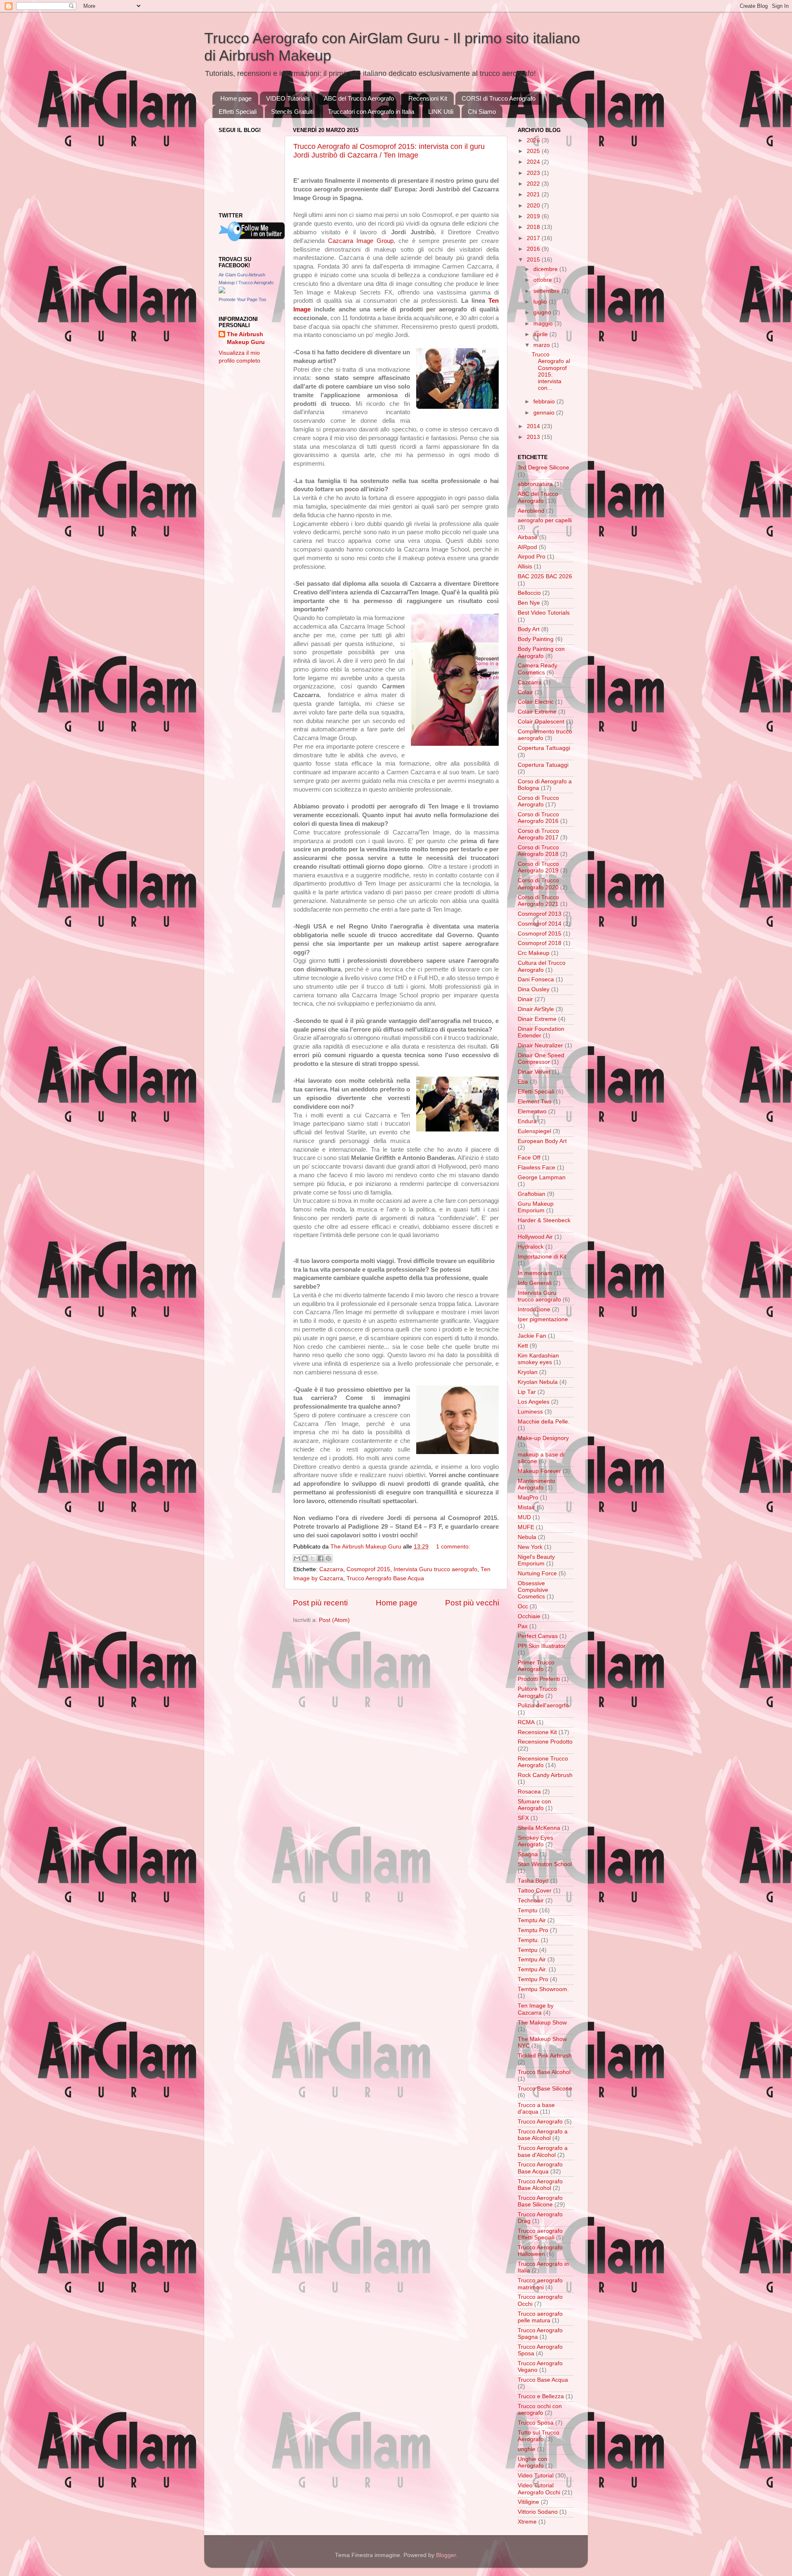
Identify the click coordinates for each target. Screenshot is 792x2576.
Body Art (529, 629)
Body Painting (536, 639)
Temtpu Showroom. (543, 1989)
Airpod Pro (532, 557)
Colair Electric (536, 702)
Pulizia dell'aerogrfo (543, 1705)
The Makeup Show (542, 2023)
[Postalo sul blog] (305, 1558)
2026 (534, 140)
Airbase (528, 537)
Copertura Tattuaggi (544, 748)
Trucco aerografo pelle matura (540, 2317)
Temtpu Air (532, 1960)
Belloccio (529, 593)
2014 (534, 426)
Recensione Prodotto (545, 1742)
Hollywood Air (535, 1237)
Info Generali (535, 1283)
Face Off (529, 1158)
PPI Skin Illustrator (542, 1646)
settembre (547, 291)
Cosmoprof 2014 (540, 924)
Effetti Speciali (238, 112)
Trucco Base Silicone (545, 2089)
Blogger (446, 2555)
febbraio (545, 402)
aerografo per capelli (545, 520)
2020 (534, 206)
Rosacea (529, 1792)
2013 (534, 437)
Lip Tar (527, 1392)
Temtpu (528, 1950)
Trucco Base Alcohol (544, 2072)
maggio (544, 324)
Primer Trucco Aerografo (536, 1666)
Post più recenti (320, 1603)
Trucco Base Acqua (543, 2380)
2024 (534, 162)
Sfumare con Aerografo (534, 1805)
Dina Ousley (534, 989)
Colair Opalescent (541, 722)
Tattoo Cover (535, 1891)
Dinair (525, 999)
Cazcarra (331, 1569)
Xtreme (527, 2522)
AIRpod (527, 547)
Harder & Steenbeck (544, 1220)
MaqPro (528, 1498)
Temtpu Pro (533, 1979)
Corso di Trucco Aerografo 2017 (538, 834)
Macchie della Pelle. (544, 1422)
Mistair (526, 1507)
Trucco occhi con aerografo (540, 2410)
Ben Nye (529, 603)
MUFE (526, 1527)
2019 (534, 216)
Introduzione (534, 1309)
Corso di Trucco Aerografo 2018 (538, 851)
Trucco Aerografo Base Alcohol (540, 2185)
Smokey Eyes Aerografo (535, 1841)
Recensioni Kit (428, 98)
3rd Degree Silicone (543, 468)
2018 (534, 227)
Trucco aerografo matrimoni (540, 2284)
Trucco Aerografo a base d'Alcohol (543, 2151)
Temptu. (528, 1940)
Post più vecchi (472, 1603)
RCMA (526, 1722)
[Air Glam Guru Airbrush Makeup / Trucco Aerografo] (222, 291)
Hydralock (531, 1247)
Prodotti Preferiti (539, 1679)
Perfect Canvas (538, 1636)
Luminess (530, 1412)
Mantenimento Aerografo (536, 1484)
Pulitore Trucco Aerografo (537, 1692)
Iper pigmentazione (543, 1319)
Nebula (527, 1537)
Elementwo (532, 1111)
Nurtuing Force (537, 1573)
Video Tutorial (536, 2476)
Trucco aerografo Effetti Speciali (540, 2234)
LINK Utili (441, 112)
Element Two (535, 1102)
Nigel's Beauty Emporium (536, 1560)
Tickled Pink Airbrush (545, 2056)
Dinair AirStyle (536, 1009)
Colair (525, 692)
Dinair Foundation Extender (541, 1032)
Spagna (528, 1854)
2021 (534, 194)
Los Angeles (534, 1402)
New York (530, 1547)
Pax (523, 1626)
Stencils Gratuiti (292, 112)
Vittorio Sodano (538, 2512)
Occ (523, 1606)
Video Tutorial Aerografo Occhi (539, 2489)
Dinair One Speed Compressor (541, 1059)
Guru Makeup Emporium (536, 1207)
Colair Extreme (537, 712)
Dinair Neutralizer (540, 1045)
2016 (534, 249)
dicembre (546, 269)
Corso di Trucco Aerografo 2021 (538, 901)
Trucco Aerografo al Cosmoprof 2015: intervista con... (551, 371)
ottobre (543, 280)
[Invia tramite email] (297, 1558)
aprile (541, 334)
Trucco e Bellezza (541, 2396)
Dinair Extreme (537, 1019)
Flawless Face (536, 1168)
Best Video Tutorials (544, 613)
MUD (524, 1517)
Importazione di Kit (542, 1257)
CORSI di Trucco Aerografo (499, 98)
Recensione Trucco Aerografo (543, 1762)
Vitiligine (528, 2502)
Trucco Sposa (536, 2423)
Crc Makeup (534, 953)
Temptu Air (532, 1920)
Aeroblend (531, 511)
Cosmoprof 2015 (368, 1569)
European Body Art (542, 1141)
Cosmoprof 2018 (540, 943)
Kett (523, 1346)
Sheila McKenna (539, 1828)
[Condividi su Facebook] (321, 1558)
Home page (236, 98)
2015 (534, 260)
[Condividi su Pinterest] (328, 1558)
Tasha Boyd (533, 1881)
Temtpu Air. (532, 1969)
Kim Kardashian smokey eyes (538, 1359)
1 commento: (453, 1547)
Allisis (525, 567)
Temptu (528, 1910)
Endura (527, 1121)
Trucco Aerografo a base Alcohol (543, 2135)
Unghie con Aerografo (533, 2462)
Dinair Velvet (534, 1072)
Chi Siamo (482, 112)
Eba (523, 1082)
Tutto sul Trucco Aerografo (539, 2436)
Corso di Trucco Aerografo (538, 801)
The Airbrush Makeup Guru (246, 338)
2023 (534, 173)
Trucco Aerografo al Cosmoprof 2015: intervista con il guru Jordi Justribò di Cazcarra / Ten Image (389, 151)
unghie (527, 2449)
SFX (523, 1818)
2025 (534, 151)
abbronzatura (535, 484)
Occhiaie (529, 1616)
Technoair (531, 1901)
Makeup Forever (539, 1471)
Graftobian (532, 1194)
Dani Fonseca (536, 979)
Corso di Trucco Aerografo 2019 (538, 867)
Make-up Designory (543, 1438)
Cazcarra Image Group (361, 241)
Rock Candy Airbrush (545, 1775)
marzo (542, 345)
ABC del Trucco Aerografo (359, 98)
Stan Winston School (545, 1864)
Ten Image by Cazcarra (536, 2009)
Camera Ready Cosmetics (537, 669)
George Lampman (542, 1177)
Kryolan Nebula (538, 1382)
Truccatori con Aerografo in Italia (371, 112)
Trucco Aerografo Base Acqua (385, 1578)
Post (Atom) (334, 1620)
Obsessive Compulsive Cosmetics (533, 1590)
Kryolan (528, 1372)
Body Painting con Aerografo (541, 652)
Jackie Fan (532, 1336)
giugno (543, 312)
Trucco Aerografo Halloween (540, 2251)
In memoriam (535, 1273)
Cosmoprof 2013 (540, 914)
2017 (534, 238)
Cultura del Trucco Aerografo (542, 966)
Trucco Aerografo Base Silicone (540, 2201)
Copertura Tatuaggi (543, 765)
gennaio (545, 413)
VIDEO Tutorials (288, 98)
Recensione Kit (537, 1732)
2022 (534, 184)
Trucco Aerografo (540, 2122)
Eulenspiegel (534, 1131)
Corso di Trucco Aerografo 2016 (538, 818)
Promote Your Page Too (242, 299)
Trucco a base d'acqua (536, 2108)
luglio (541, 302)
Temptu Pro (533, 1930)
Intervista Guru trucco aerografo (435, 1569)
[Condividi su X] (313, 1558)
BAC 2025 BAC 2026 (545, 576)
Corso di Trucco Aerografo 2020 (538, 884)
